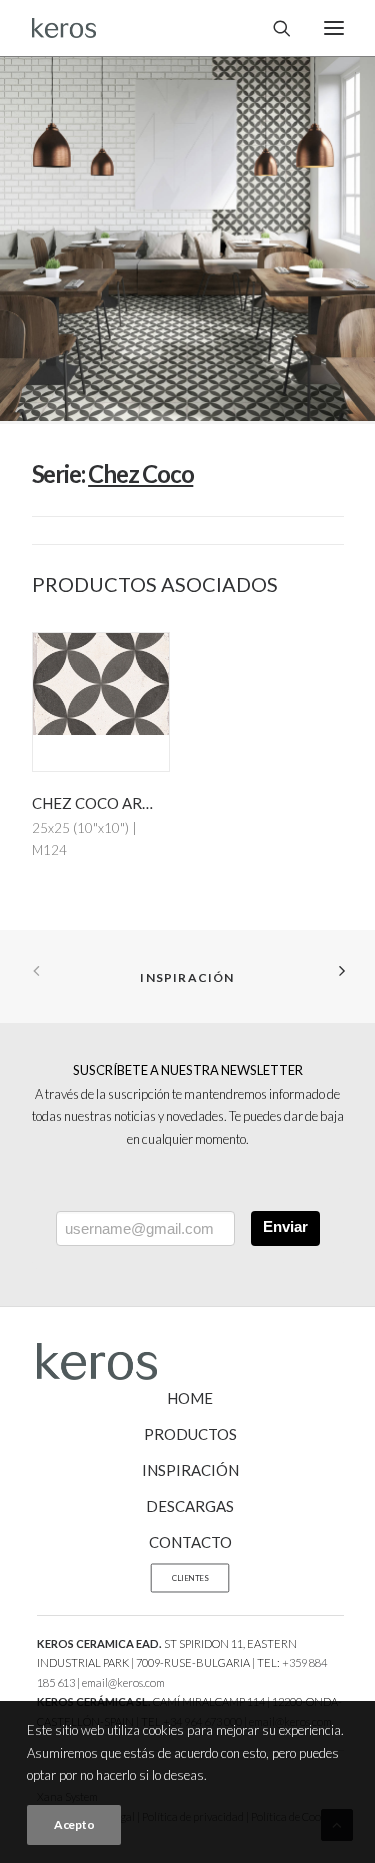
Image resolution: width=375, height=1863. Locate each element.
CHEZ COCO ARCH (97, 803)
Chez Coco (140, 473)
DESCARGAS (190, 1506)
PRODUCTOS (190, 1434)
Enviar (285, 1226)
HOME (190, 1398)
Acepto (74, 1824)
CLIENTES (189, 1578)
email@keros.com (123, 1682)
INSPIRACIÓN (190, 1470)
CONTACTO (190, 1542)
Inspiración (187, 977)
